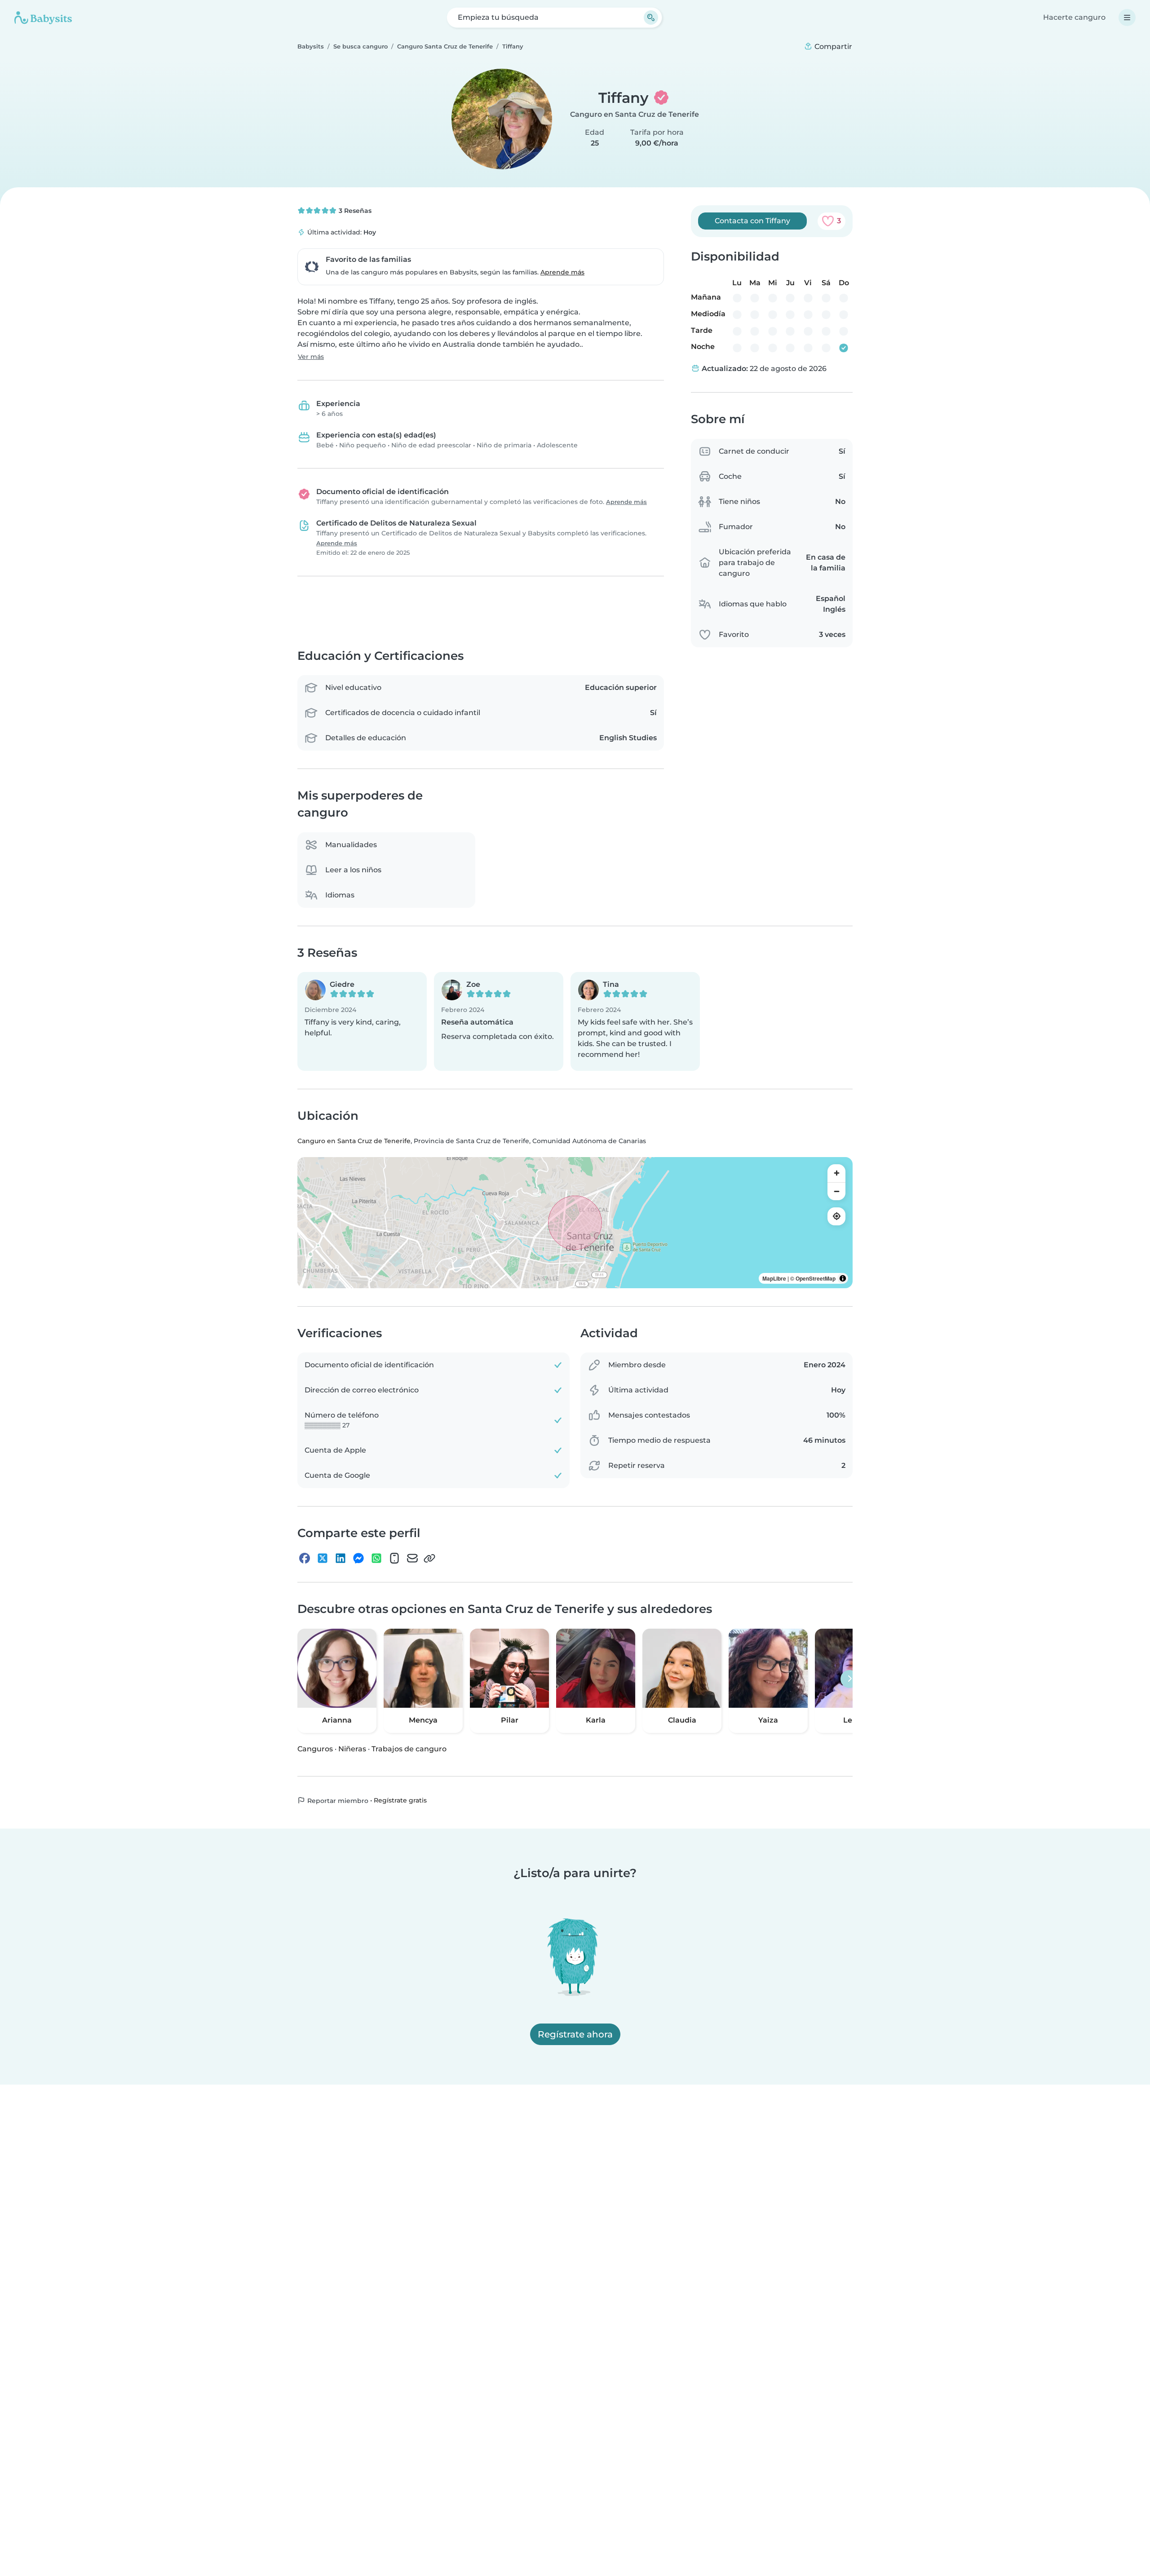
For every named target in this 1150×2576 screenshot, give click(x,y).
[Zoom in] (836, 1173)
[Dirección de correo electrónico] (412, 1558)
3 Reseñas (354, 211)
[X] (323, 1558)
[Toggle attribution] (843, 1278)
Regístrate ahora (575, 2034)
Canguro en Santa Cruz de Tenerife (635, 114)
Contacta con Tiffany (752, 221)
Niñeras (352, 1748)
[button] (362, 1021)
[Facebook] (305, 1558)
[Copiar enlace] (429, 1558)
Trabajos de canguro (409, 1748)
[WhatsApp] (376, 1558)
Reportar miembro (337, 1800)
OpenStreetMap (816, 1278)
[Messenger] (358, 1558)
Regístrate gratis (400, 1800)
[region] (575, 1223)
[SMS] (394, 1558)
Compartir (832, 46)
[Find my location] (836, 1216)
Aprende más (562, 272)
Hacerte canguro (1074, 17)
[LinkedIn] (341, 1558)
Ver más (311, 357)
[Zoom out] (836, 1191)
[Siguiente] (849, 1679)
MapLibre (774, 1278)
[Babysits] (43, 18)
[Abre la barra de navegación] (1127, 18)
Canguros (315, 1748)
